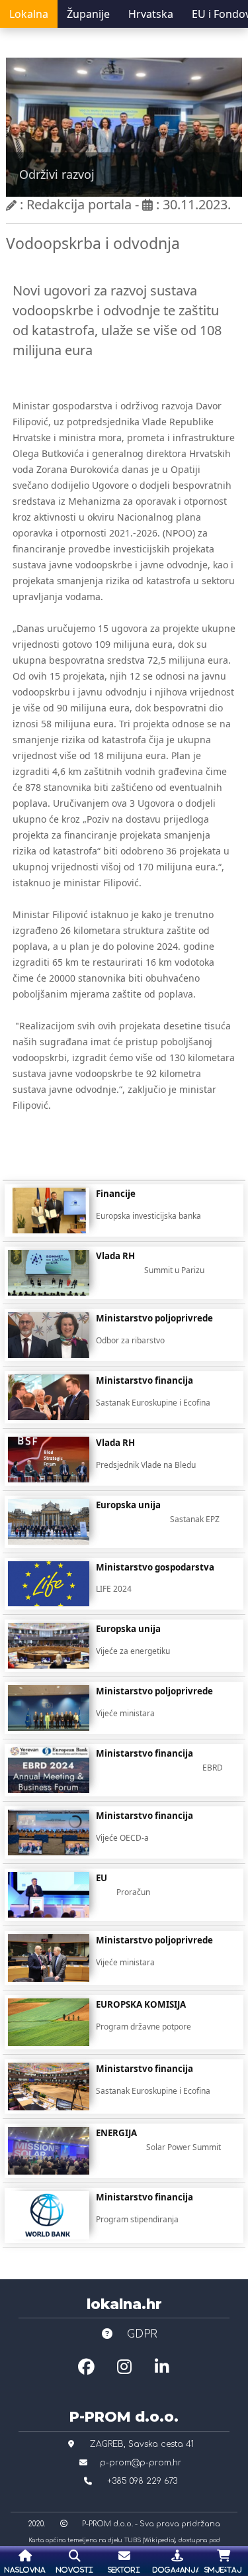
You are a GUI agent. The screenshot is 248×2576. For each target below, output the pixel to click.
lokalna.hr (124, 2304)
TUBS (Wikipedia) (150, 2540)
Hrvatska (151, 14)
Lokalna (29, 14)
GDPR (141, 2334)
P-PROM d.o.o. (124, 2416)
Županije (88, 14)
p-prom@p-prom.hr (141, 2463)
